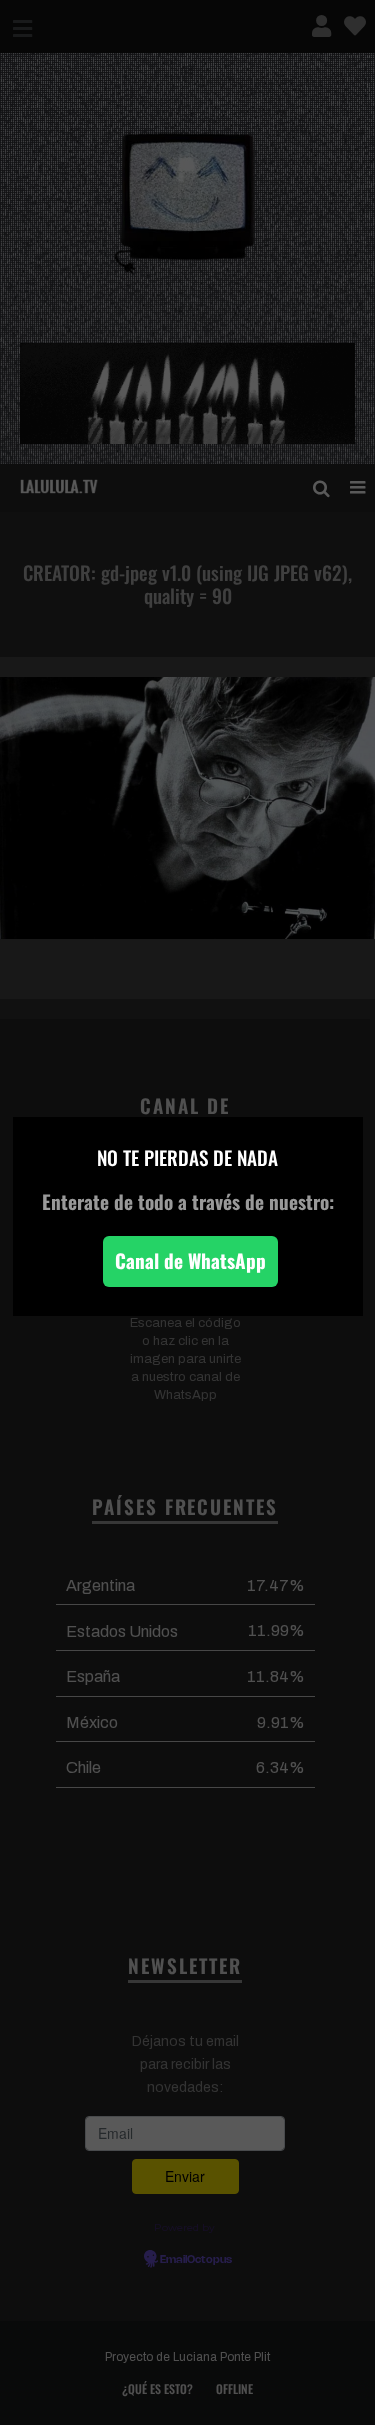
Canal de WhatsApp (190, 1260)
